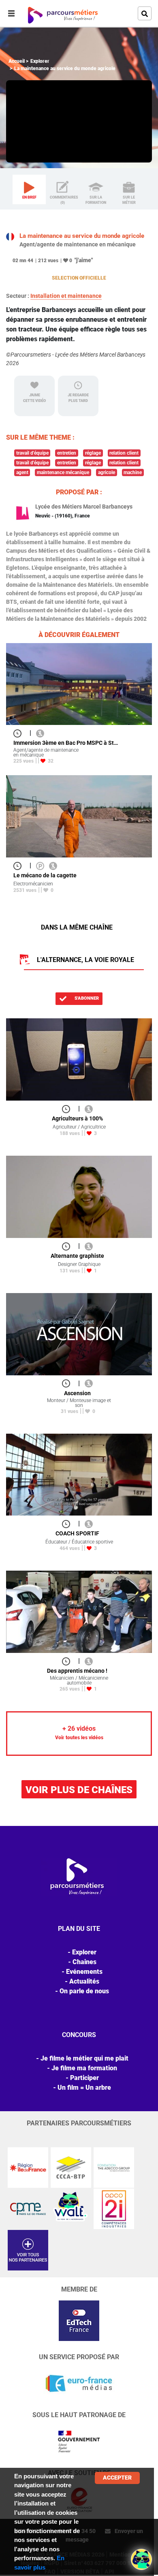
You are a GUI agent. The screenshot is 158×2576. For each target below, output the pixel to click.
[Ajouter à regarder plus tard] (20, 733)
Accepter (117, 2478)
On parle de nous (84, 1991)
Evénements (84, 1972)
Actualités (84, 1981)
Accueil (17, 61)
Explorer (40, 61)
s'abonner (86, 998)
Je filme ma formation (84, 2068)
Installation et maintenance (66, 296)
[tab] (29, 190)
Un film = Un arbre (84, 2088)
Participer (84, 2078)
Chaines (84, 1962)
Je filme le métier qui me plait (84, 2058)
